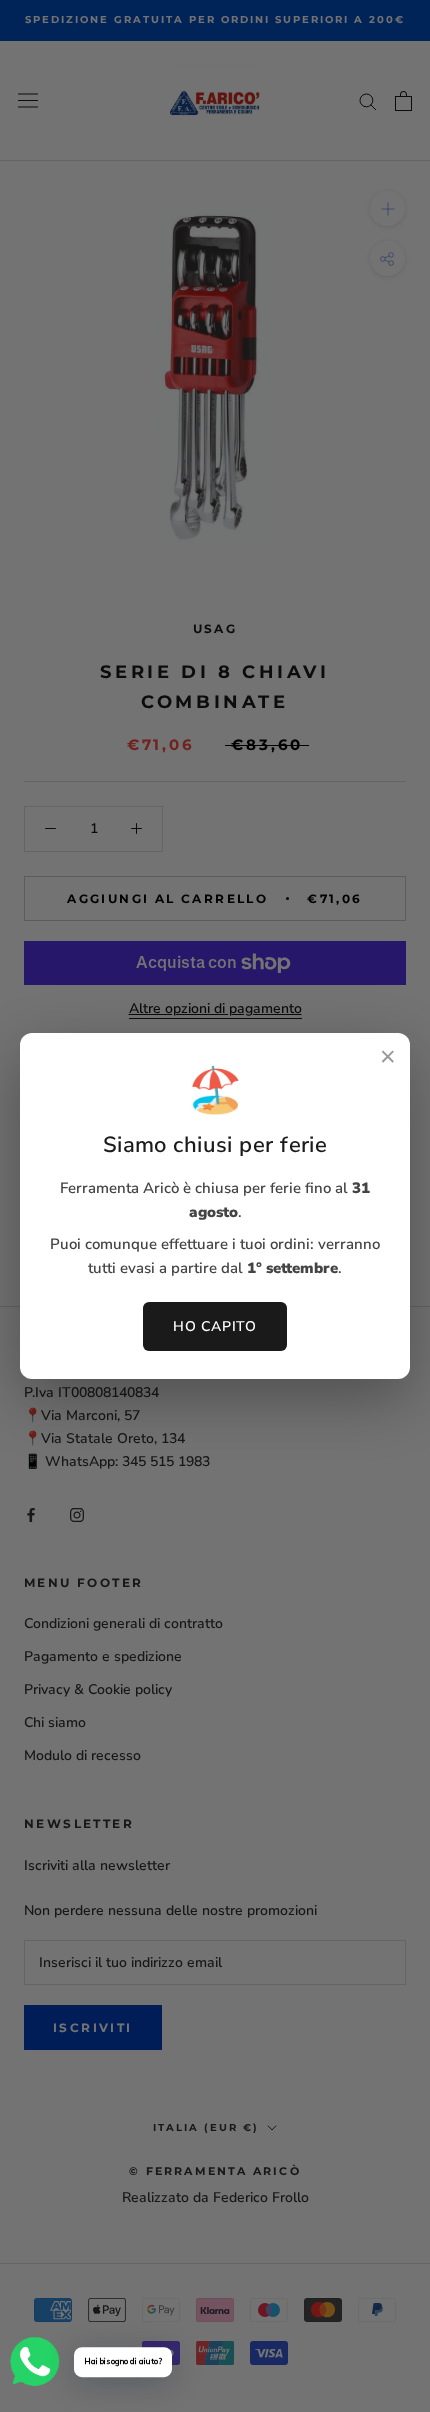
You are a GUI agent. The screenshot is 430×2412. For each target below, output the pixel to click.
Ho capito (214, 1326)
